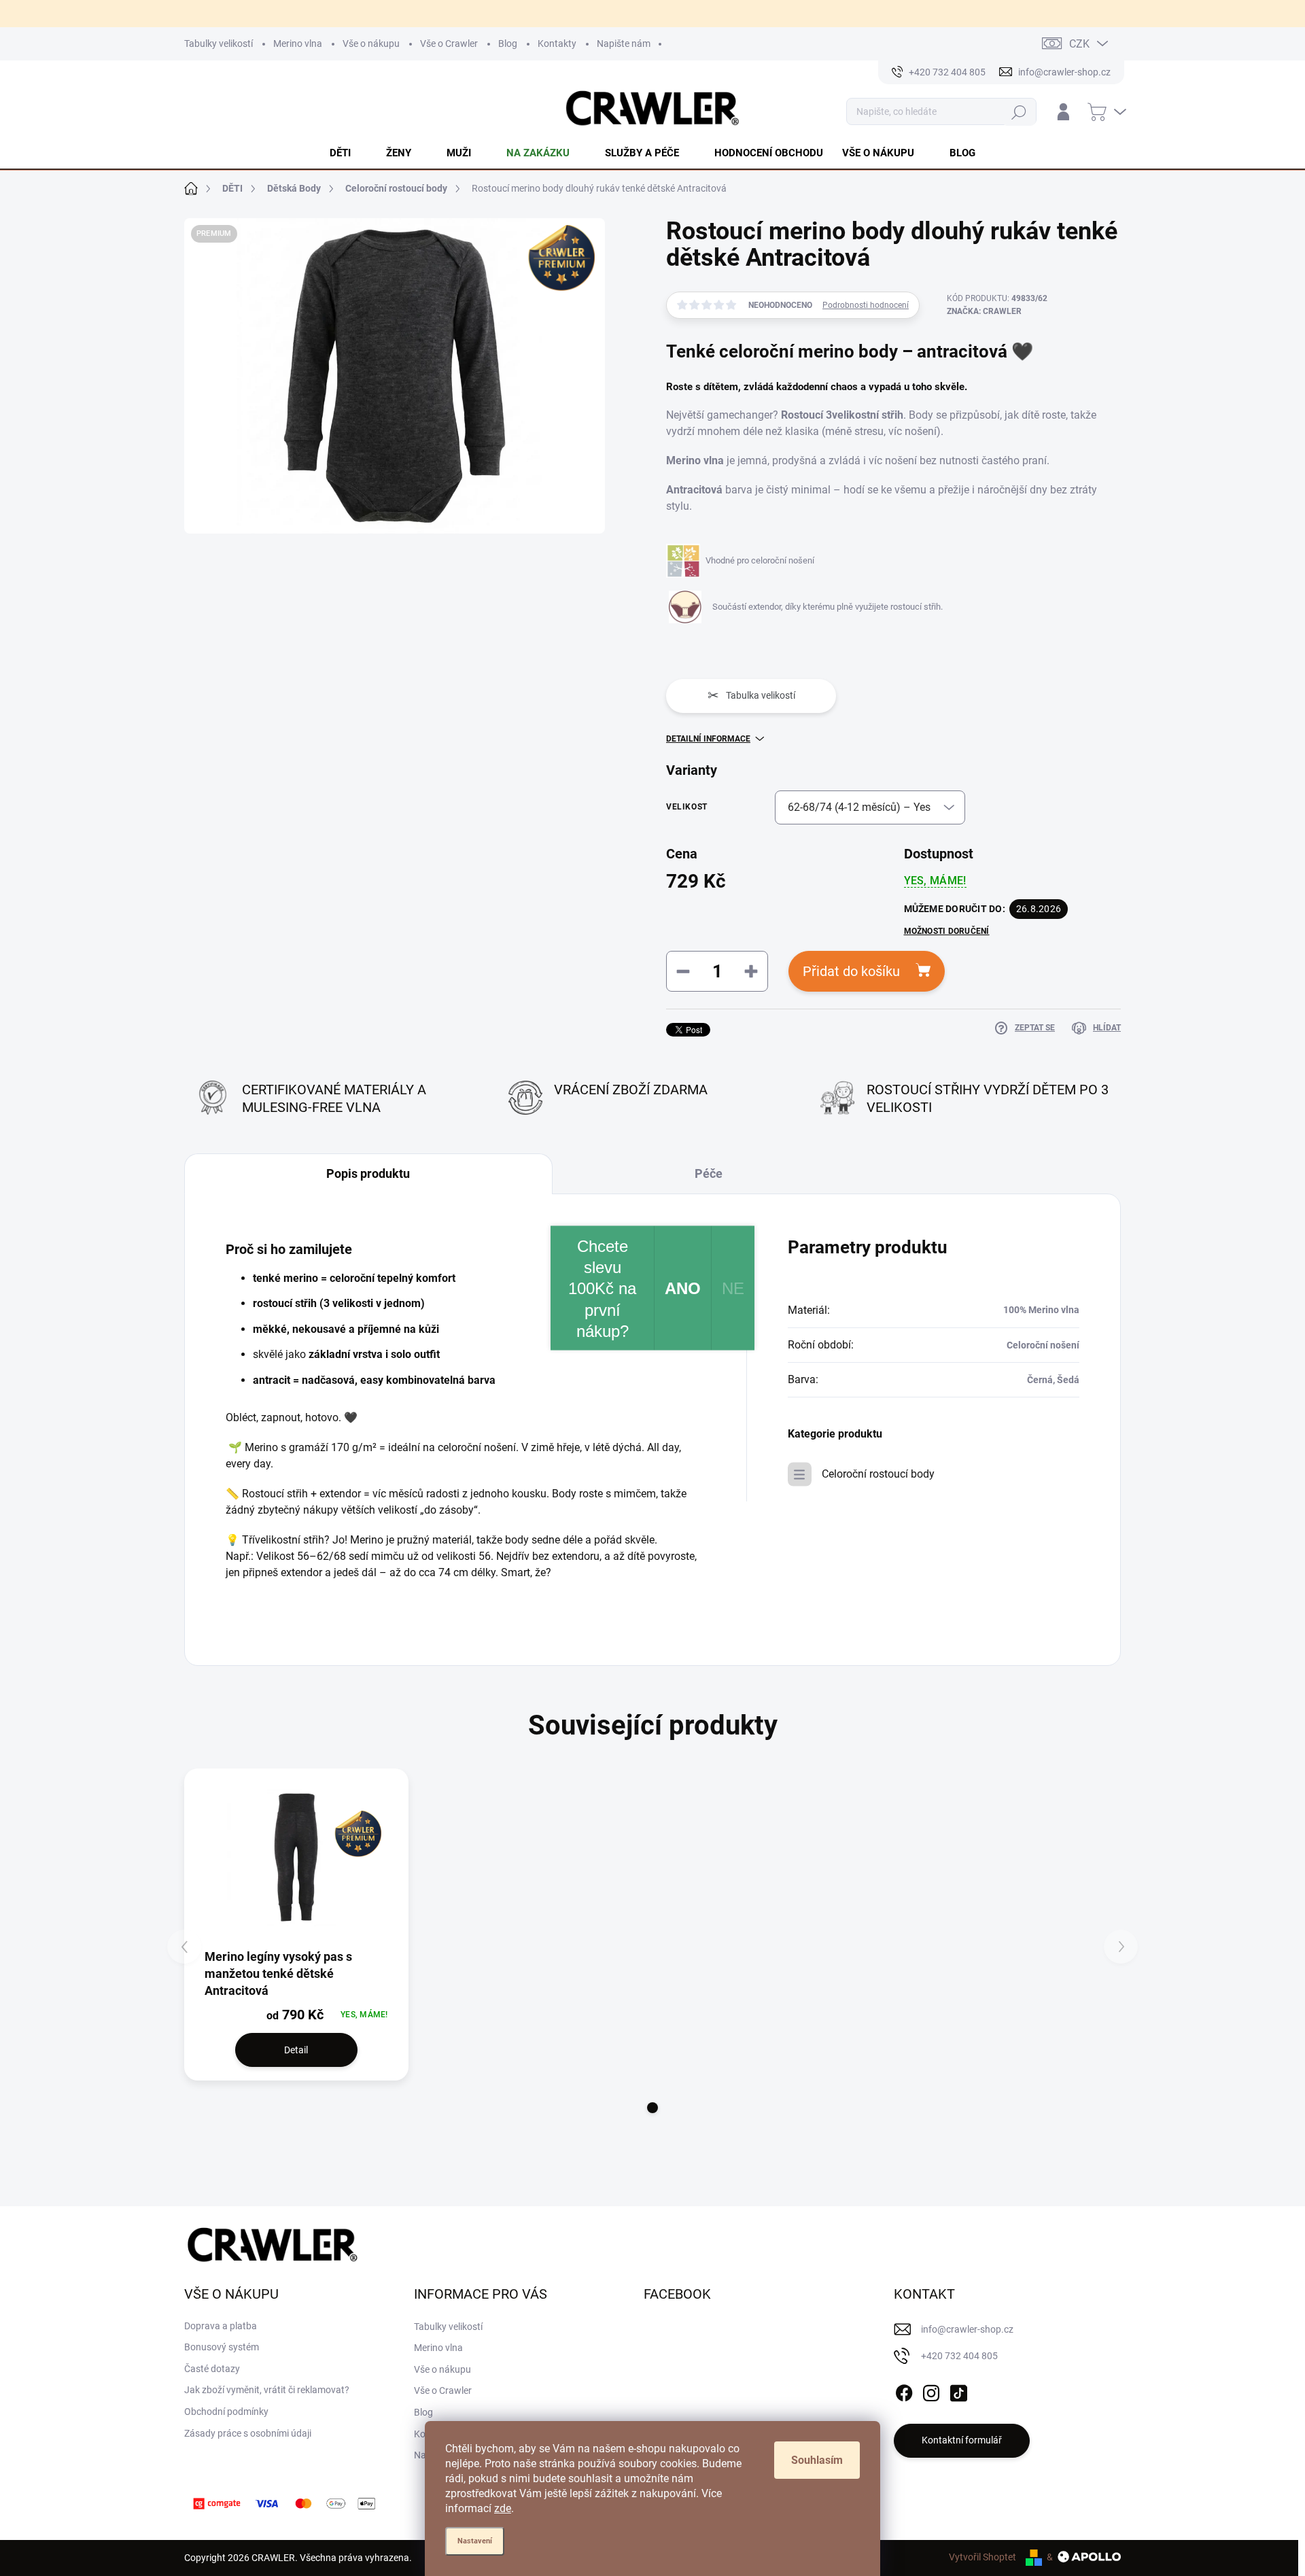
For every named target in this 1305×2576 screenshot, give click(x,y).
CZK (1079, 44)
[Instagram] (931, 2390)
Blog (508, 43)
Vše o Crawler (449, 43)
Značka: (984, 311)
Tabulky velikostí (219, 43)
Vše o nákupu (371, 43)
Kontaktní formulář (962, 2440)
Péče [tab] (709, 1173)
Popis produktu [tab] (368, 1173)
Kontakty (557, 43)
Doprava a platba (221, 2326)
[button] (652, 2108)
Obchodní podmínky (226, 2412)
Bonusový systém (222, 2347)
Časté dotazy (212, 2369)
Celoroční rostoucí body (878, 1474)
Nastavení (475, 2541)
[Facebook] (904, 2390)
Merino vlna (298, 43)
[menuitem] (348, 153)
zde (503, 2508)
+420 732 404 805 (959, 2356)
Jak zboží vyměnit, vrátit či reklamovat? (267, 2390)
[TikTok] (958, 2390)
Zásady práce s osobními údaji (248, 2433)
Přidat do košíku (851, 971)
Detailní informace (708, 739)
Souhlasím (817, 2460)
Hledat (1019, 112)
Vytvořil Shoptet (982, 2557)
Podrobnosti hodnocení (866, 305)
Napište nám (624, 43)
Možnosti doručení (947, 931)
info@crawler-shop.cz (967, 2329)
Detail (296, 2050)
